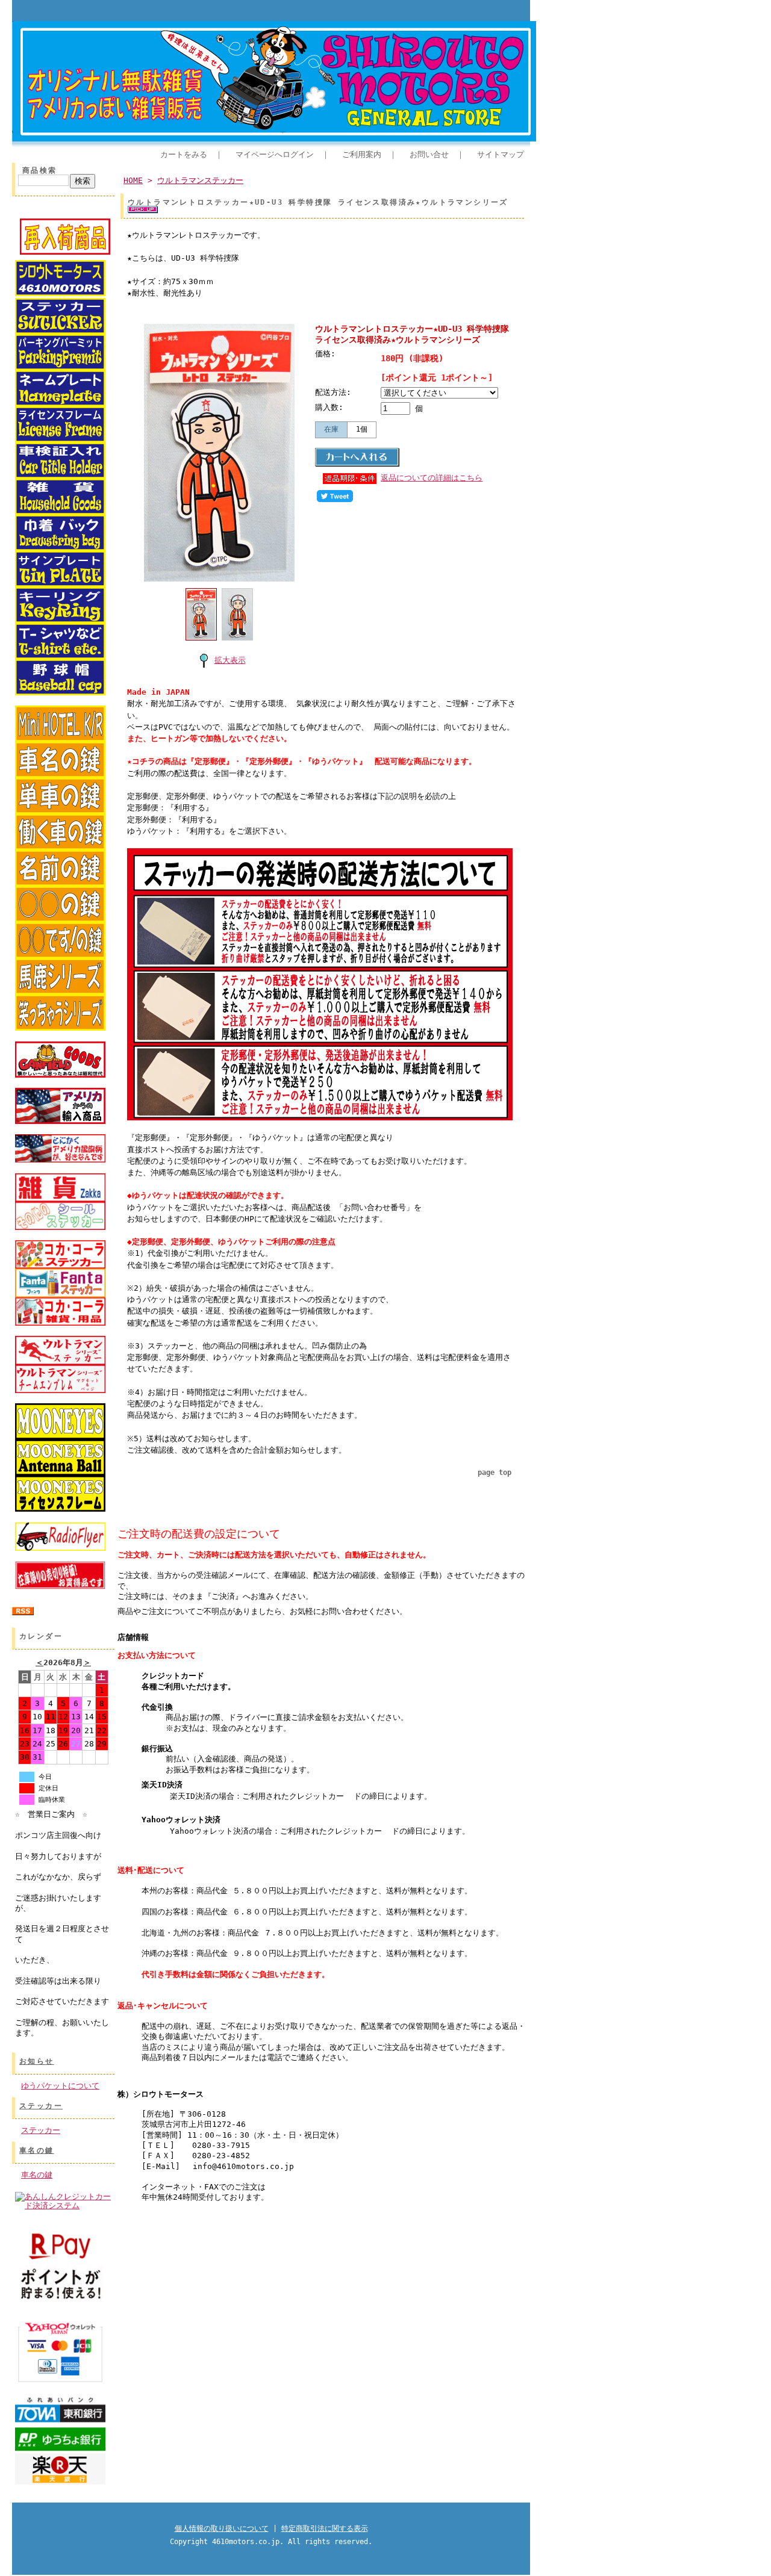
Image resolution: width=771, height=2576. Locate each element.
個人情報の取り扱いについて (222, 2528)
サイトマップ (501, 154)
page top (495, 1473)
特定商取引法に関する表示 (325, 2528)
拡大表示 (230, 660)
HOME (133, 180)
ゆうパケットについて (60, 2086)
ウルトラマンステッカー (200, 180)
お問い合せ (429, 154)
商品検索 (40, 170)
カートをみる (184, 154)
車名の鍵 (37, 2150)
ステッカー (41, 2106)
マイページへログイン (275, 154)
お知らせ (37, 2061)
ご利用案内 (362, 154)
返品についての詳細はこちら (432, 478)
